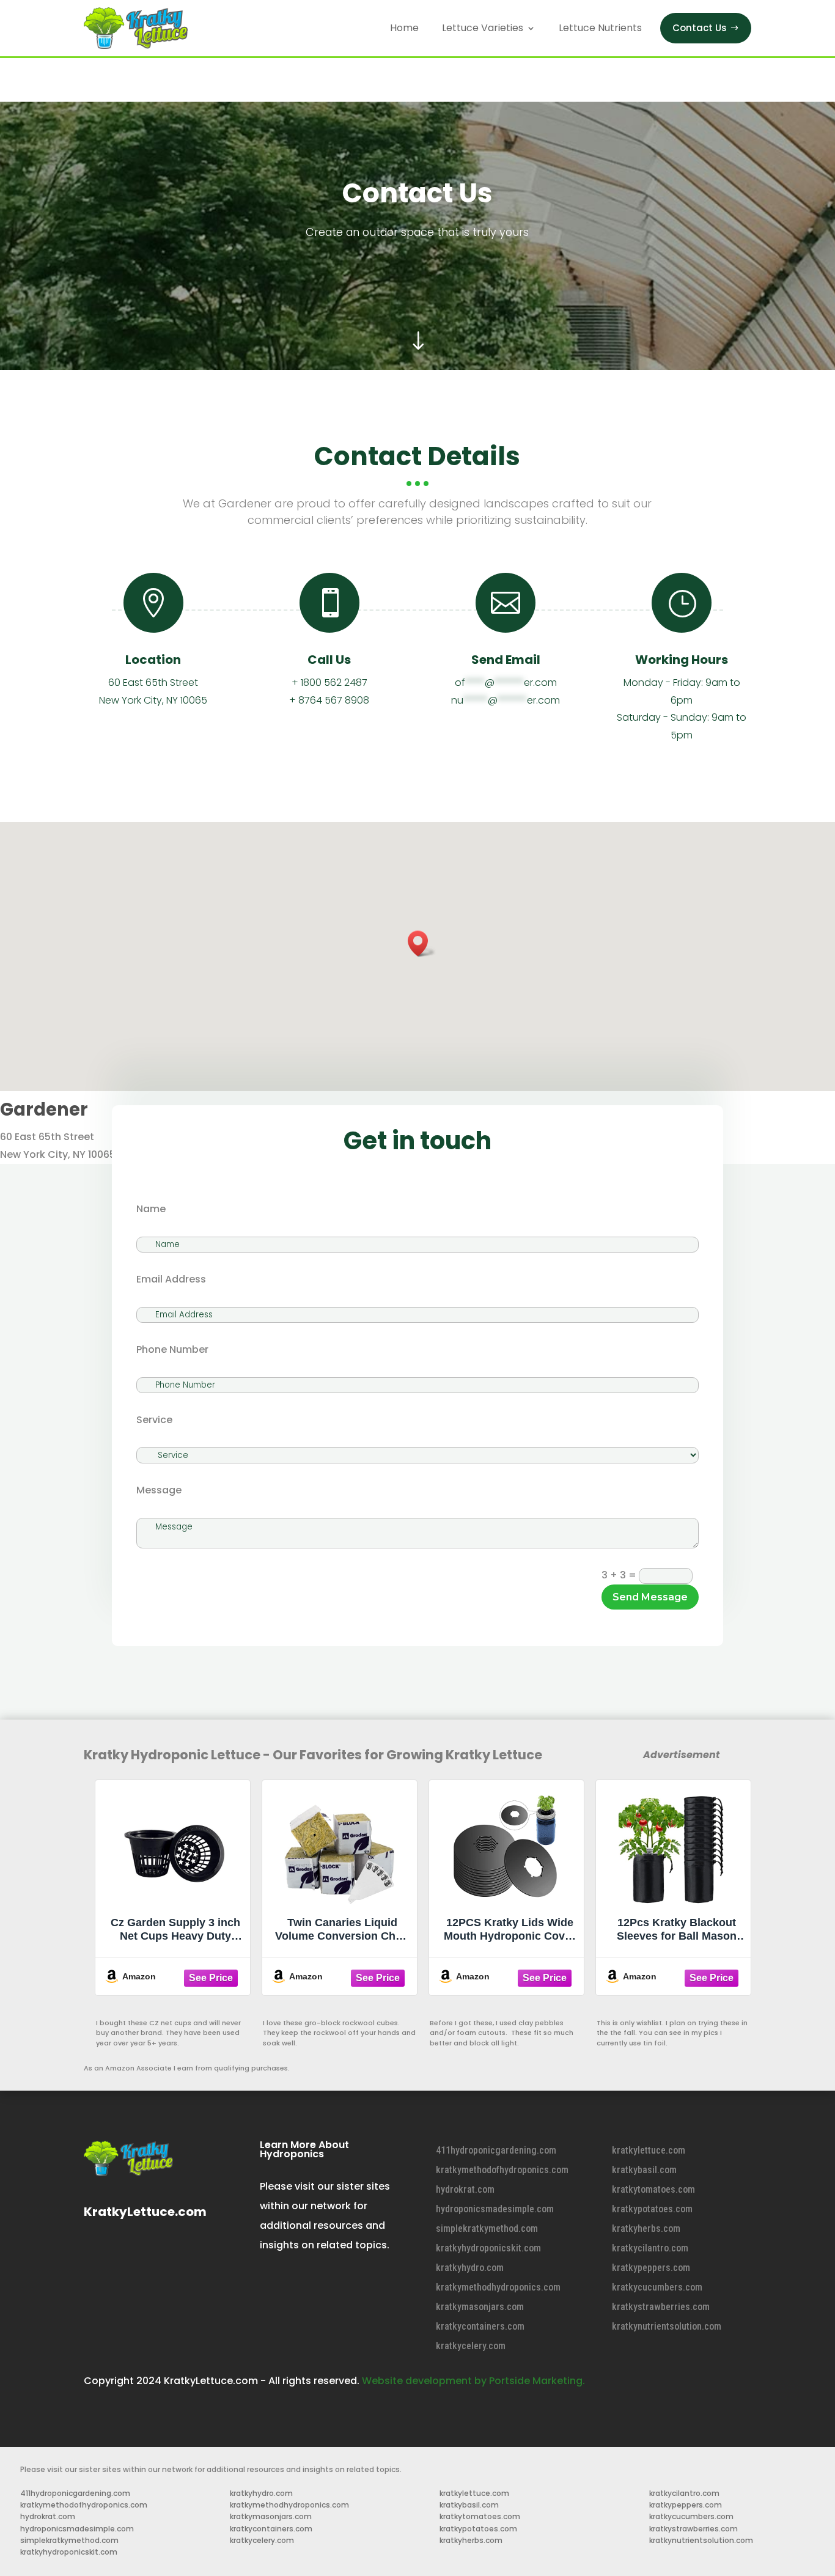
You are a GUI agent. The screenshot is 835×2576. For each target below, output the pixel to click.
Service (154, 1420)
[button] (422, 944)
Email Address (171, 1279)
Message (159, 1490)
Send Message (650, 1597)
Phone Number (172, 1349)
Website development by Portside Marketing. (473, 2381)
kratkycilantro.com (650, 2248)
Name (151, 1209)
